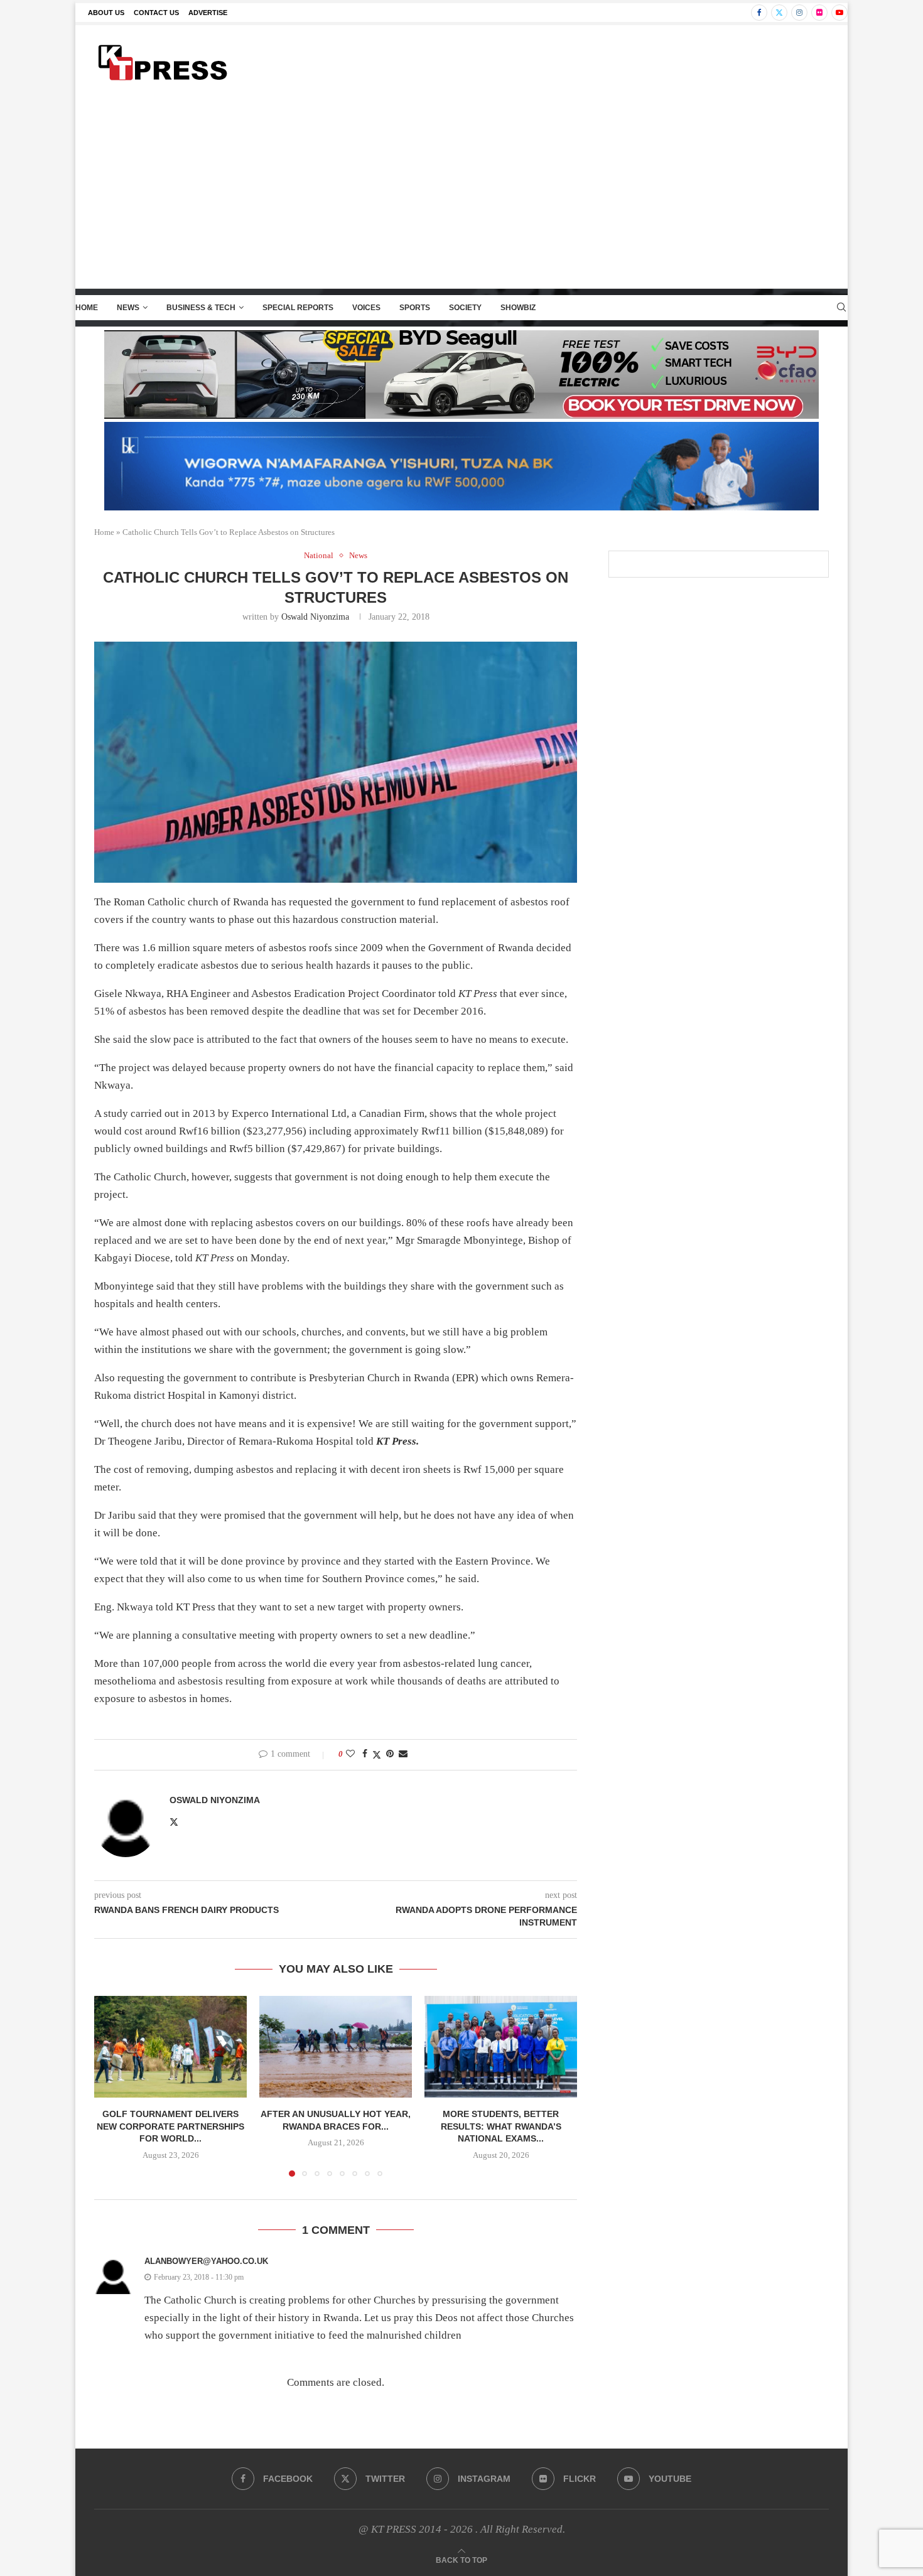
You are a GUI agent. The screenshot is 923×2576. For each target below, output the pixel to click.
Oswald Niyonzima (315, 617)
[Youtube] (839, 13)
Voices (366, 308)
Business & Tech (201, 308)
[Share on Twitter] (377, 1755)
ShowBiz (518, 308)
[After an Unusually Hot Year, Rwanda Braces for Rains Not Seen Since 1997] (336, 2047)
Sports (415, 308)
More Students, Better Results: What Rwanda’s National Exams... (501, 2126)
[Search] (841, 308)
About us (106, 13)
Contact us (156, 13)
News (128, 308)
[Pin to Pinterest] (390, 1754)
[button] (111, 2086)
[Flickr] (819, 13)
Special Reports (298, 308)
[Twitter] (779, 13)
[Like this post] (350, 1754)
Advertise (208, 13)
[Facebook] (759, 13)
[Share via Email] (403, 1754)
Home (87, 308)
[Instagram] (799, 13)
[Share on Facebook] (365, 1754)
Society (465, 308)
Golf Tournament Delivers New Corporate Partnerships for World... (170, 2126)
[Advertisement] (462, 194)
